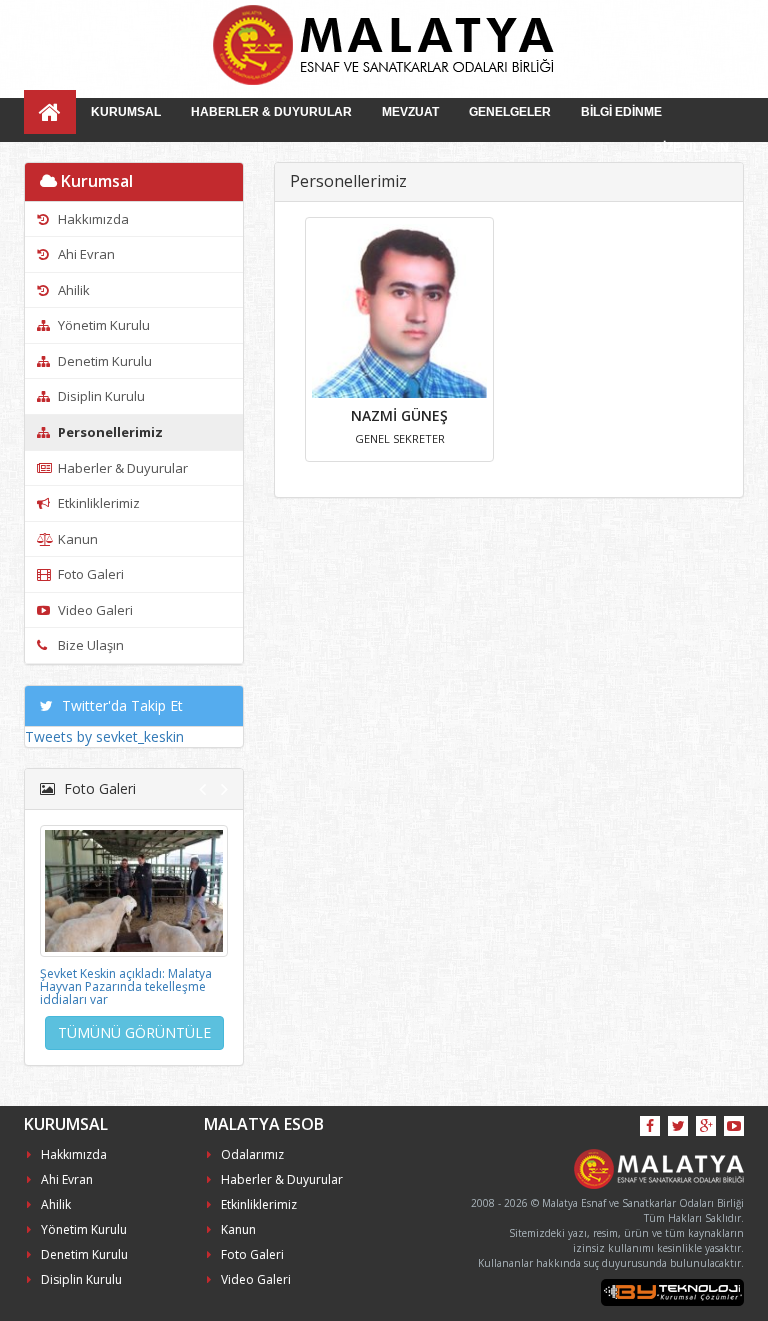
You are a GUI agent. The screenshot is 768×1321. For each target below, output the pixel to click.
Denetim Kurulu (103, 361)
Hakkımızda (92, 219)
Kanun (76, 539)
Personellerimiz (109, 432)
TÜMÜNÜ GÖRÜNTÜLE (134, 1032)
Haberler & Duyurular (121, 468)
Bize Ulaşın (89, 645)
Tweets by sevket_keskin (104, 736)
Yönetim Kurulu (102, 325)
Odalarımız (252, 1154)
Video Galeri (94, 610)
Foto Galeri (89, 574)
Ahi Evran (85, 254)
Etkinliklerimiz (97, 503)
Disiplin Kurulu (100, 396)
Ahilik (72, 290)
